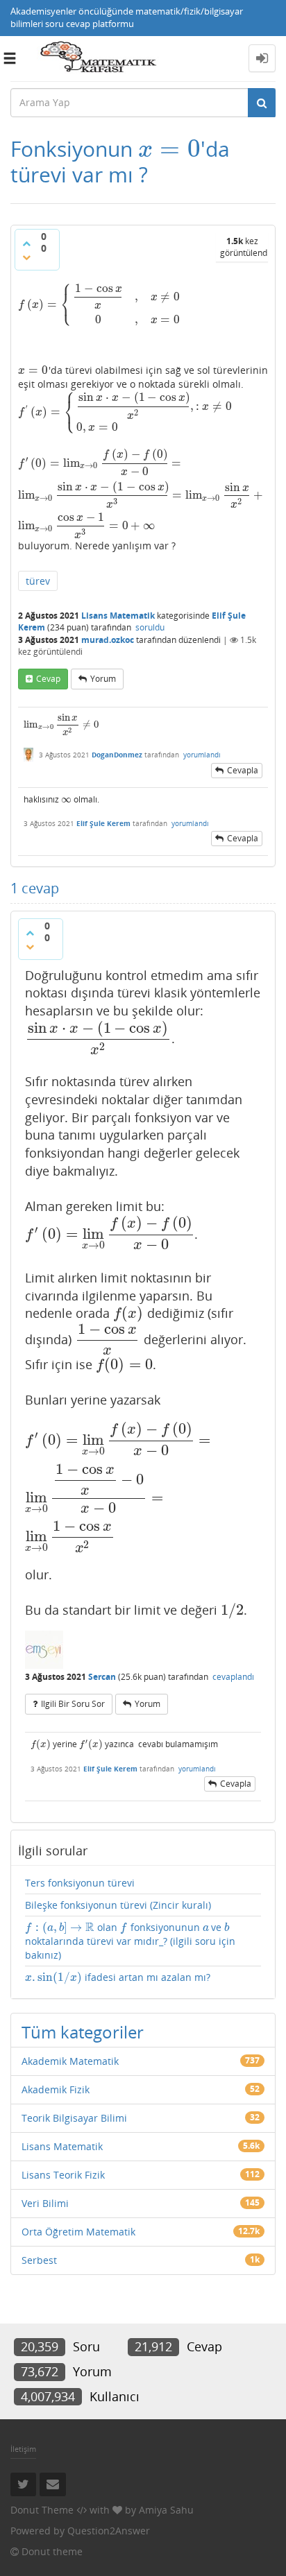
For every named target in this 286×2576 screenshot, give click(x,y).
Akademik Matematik (70, 2061)
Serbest (39, 2260)
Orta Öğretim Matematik (78, 2232)
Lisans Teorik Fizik (63, 2175)
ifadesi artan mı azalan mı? (118, 1977)
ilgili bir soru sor (73, 1704)
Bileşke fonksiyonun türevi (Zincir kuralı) (118, 1905)
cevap (48, 679)
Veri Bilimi (45, 2203)
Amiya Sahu (166, 2510)
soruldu (150, 627)
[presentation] (169, 149)
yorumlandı (202, 755)
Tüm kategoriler (83, 2032)
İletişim (23, 2449)
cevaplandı (233, 1677)
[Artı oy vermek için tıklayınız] (26, 243)
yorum (103, 679)
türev (38, 581)
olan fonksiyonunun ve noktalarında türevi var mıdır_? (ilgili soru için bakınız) (130, 1941)
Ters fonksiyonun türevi (80, 1883)
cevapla (243, 770)
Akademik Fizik (56, 2089)
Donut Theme (42, 2510)
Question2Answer (109, 2531)
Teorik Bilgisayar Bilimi (74, 2118)
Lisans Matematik (118, 616)
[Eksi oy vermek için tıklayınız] (26, 257)
